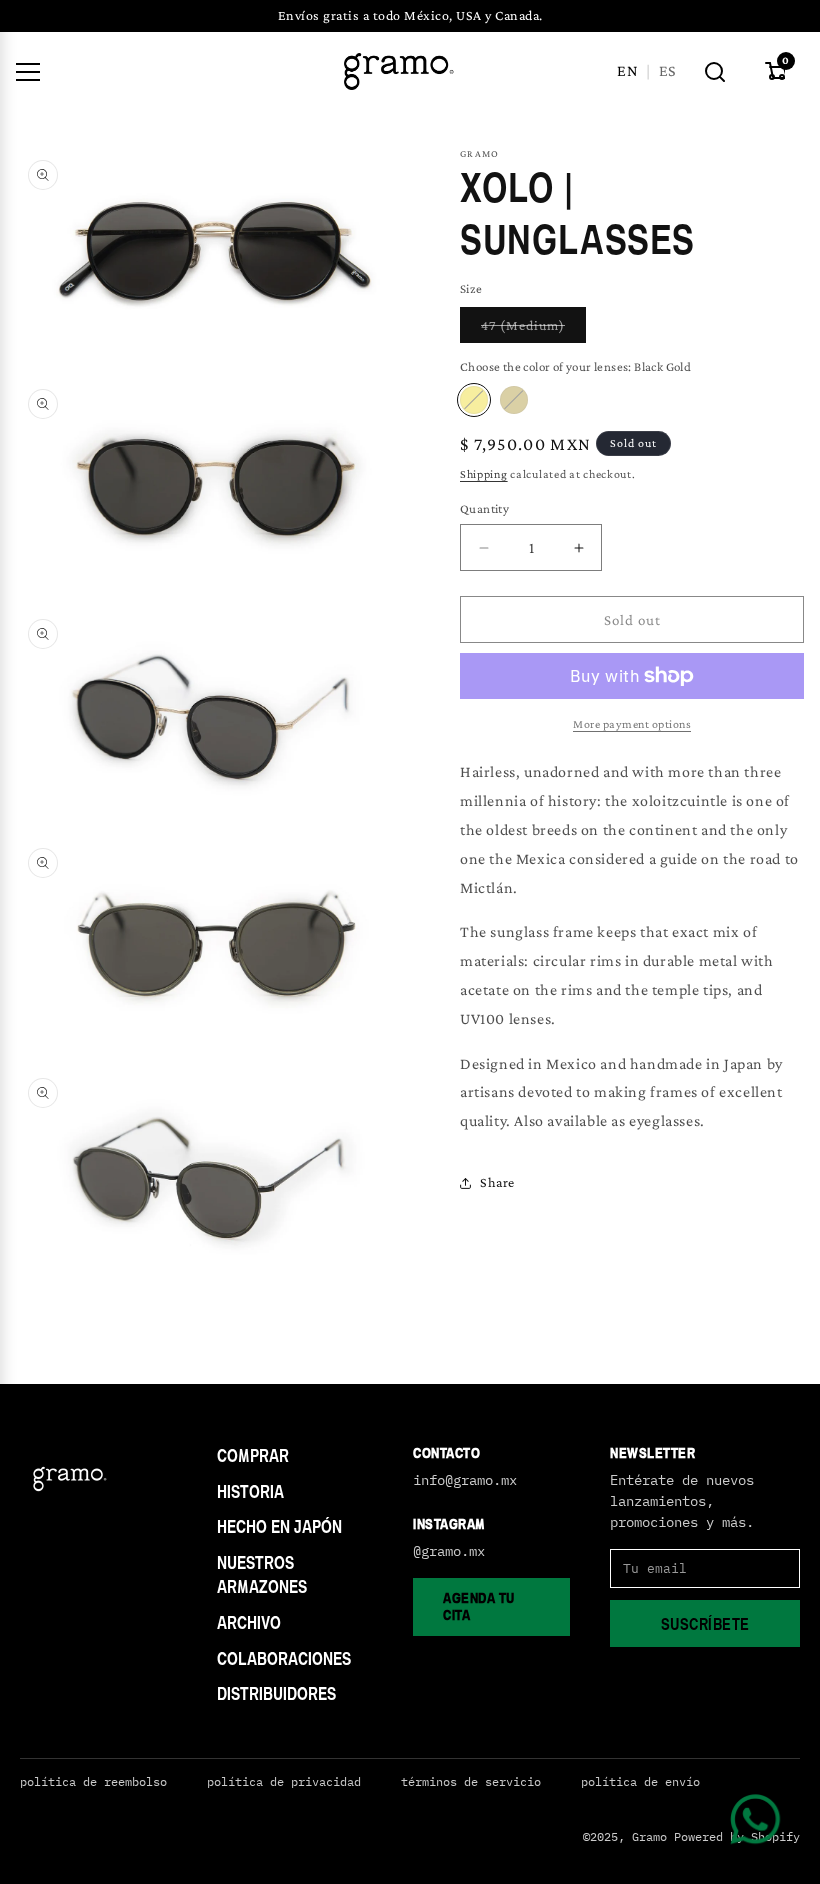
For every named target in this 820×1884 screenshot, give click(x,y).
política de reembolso (93, 1782)
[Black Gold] (474, 400)
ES (667, 70)
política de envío (640, 1782)
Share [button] (497, 1182)
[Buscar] (715, 72)
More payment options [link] (632, 724)
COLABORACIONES (284, 1658)
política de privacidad (284, 1782)
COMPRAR (253, 1455)
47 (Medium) (533, 329)
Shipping (484, 474)
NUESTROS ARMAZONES (262, 1574)
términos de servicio (471, 1782)
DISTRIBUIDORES (276, 1693)
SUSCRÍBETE (705, 1623)
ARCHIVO (249, 1622)
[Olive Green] (514, 400)
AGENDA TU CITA (479, 1606)
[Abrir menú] (28, 72)
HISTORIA (250, 1491)
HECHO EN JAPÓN (279, 1526)
